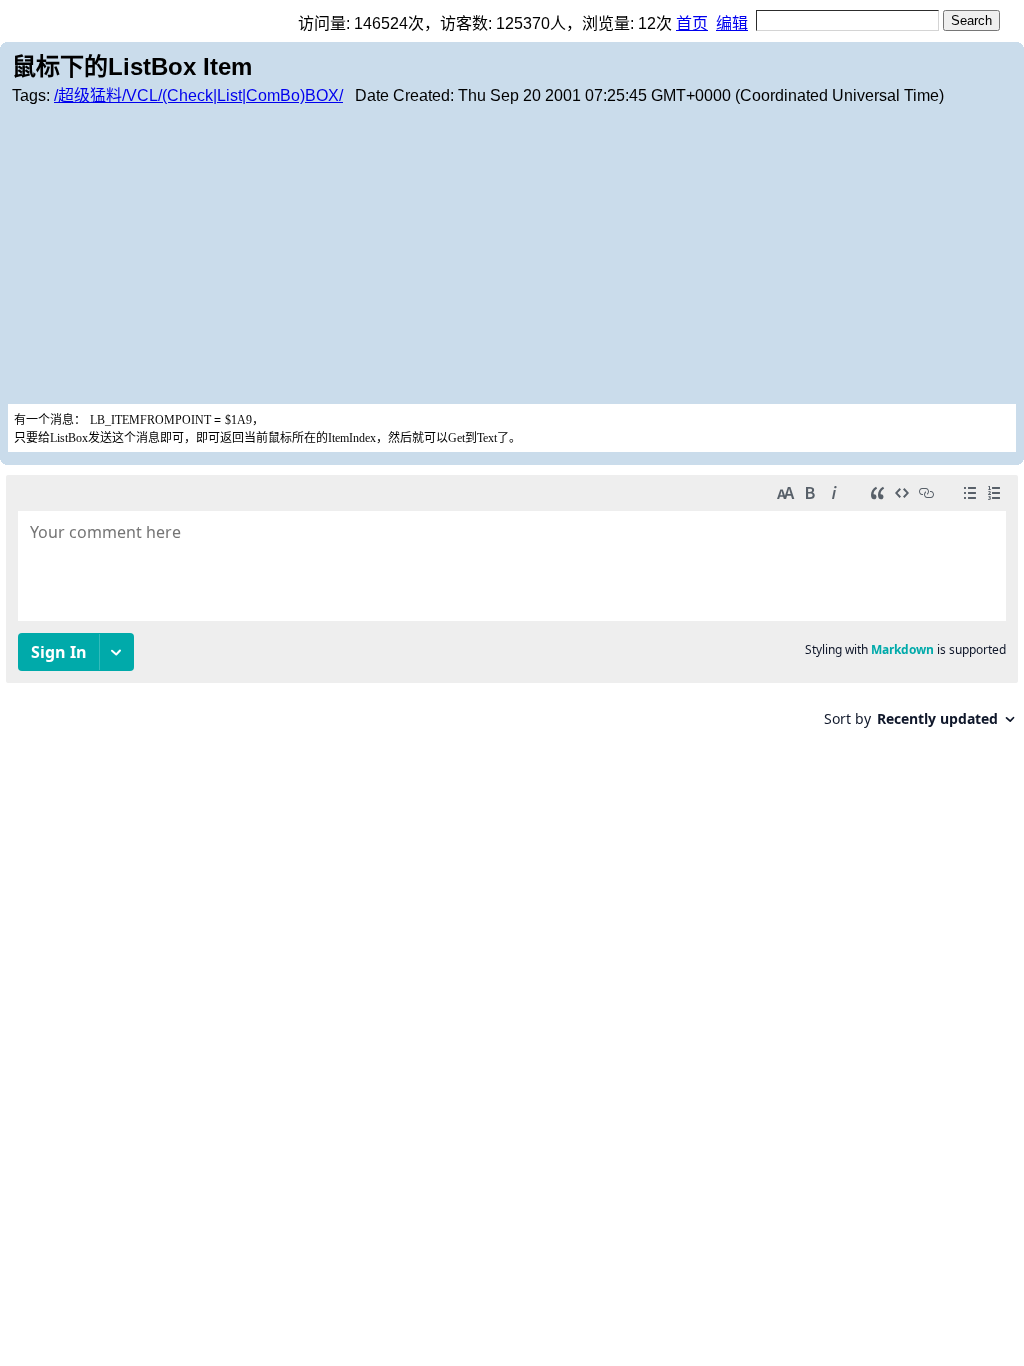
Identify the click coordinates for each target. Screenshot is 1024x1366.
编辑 (732, 23)
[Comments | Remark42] (512, 608)
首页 (692, 23)
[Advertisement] (512, 254)
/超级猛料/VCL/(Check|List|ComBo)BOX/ (198, 95)
